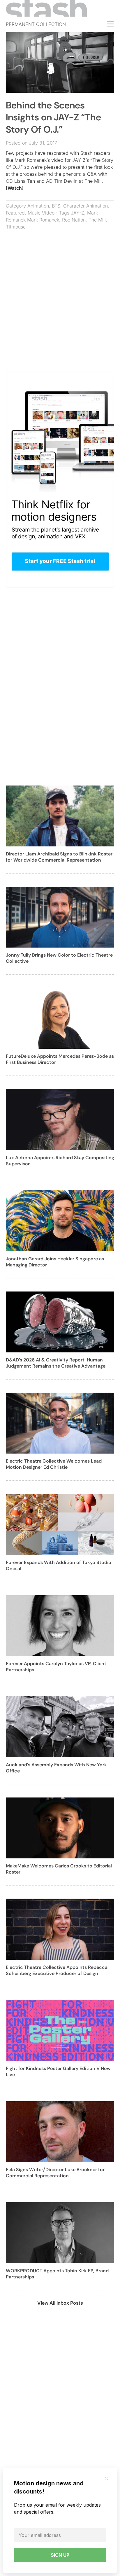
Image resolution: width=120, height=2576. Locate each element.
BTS (56, 206)
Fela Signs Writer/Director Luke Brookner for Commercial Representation (55, 2173)
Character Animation (85, 206)
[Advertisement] (60, 311)
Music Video (41, 213)
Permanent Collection (36, 24)
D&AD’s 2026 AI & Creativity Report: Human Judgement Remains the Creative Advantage (56, 1363)
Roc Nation (74, 220)
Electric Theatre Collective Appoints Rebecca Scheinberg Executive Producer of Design (57, 1970)
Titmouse (16, 227)
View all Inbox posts (60, 2303)
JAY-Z (77, 213)
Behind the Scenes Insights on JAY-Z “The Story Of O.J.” (53, 117)
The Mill (97, 220)
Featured (15, 213)
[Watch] (15, 188)
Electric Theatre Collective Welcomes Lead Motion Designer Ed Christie (54, 1464)
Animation (38, 206)
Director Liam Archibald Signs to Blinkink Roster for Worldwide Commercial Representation (59, 857)
